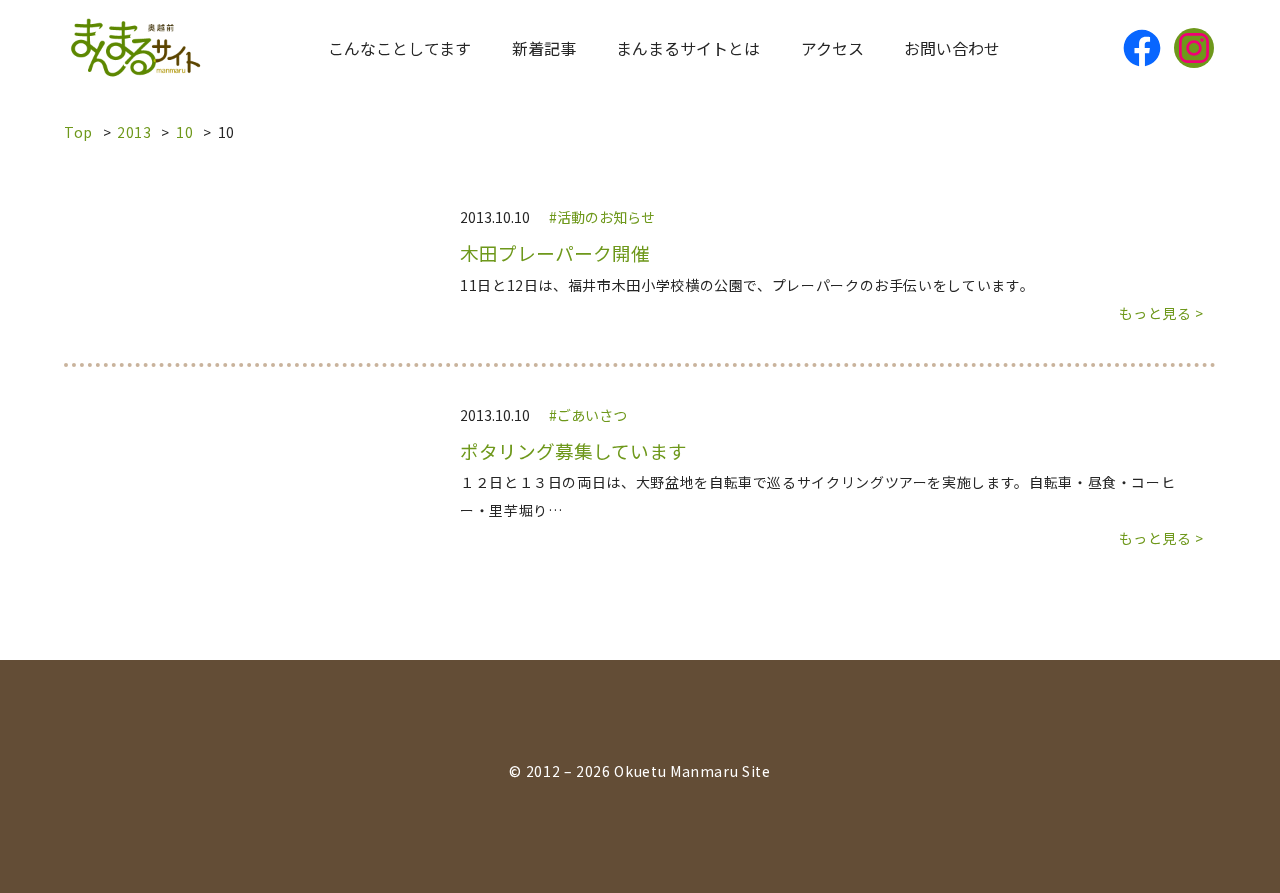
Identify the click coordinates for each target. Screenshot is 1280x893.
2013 (134, 132)
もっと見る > (1161, 313)
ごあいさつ (592, 415)
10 (184, 132)
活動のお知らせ (606, 217)
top (78, 132)
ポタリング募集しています (573, 451)
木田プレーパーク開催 (555, 253)
